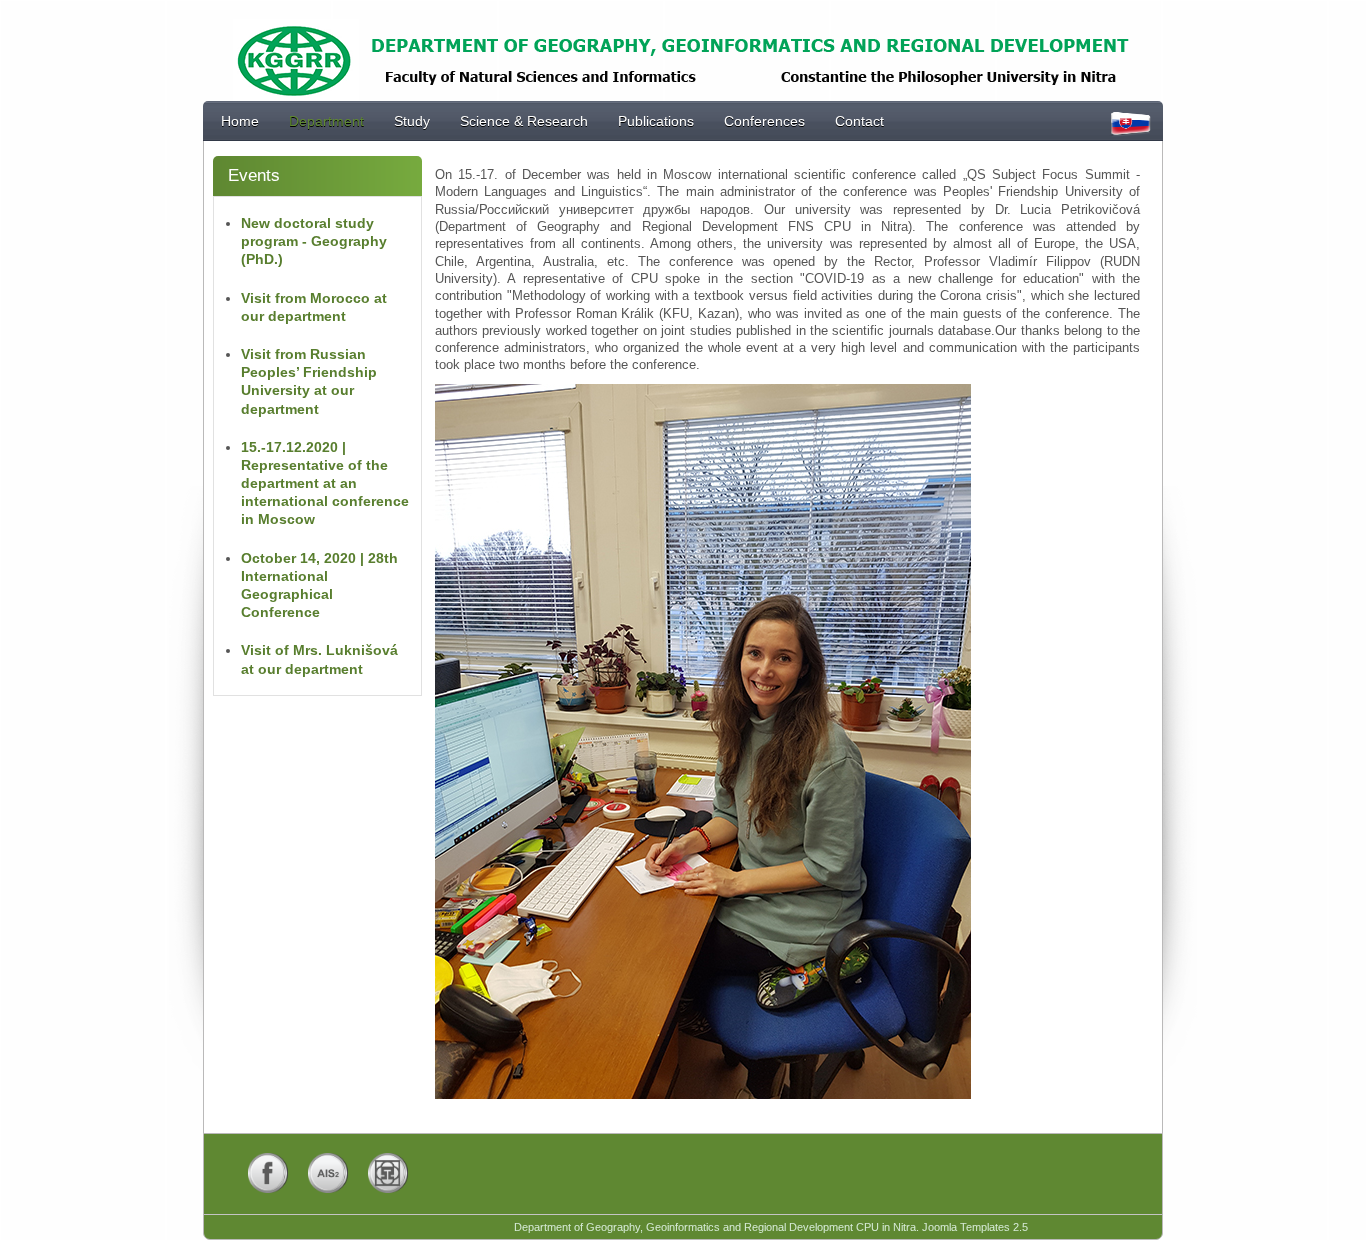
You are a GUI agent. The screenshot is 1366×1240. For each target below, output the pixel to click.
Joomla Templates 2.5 (975, 1227)
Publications (656, 121)
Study (412, 121)
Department (326, 121)
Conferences (764, 121)
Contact (859, 121)
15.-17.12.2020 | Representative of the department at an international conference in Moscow (325, 483)
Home (240, 121)
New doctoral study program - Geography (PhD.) (314, 241)
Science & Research (524, 121)
